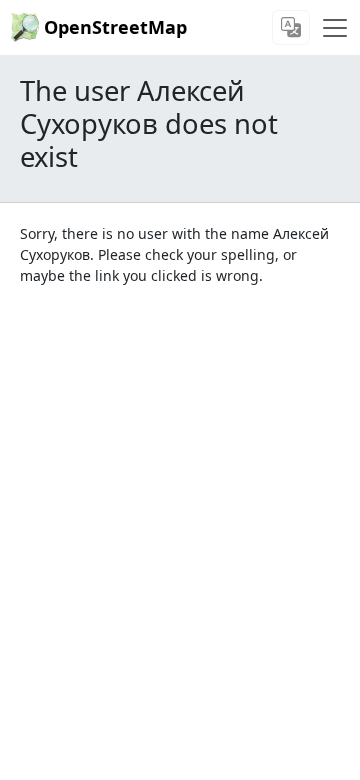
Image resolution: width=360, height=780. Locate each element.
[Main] (335, 28)
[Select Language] (291, 27)
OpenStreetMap (115, 27)
